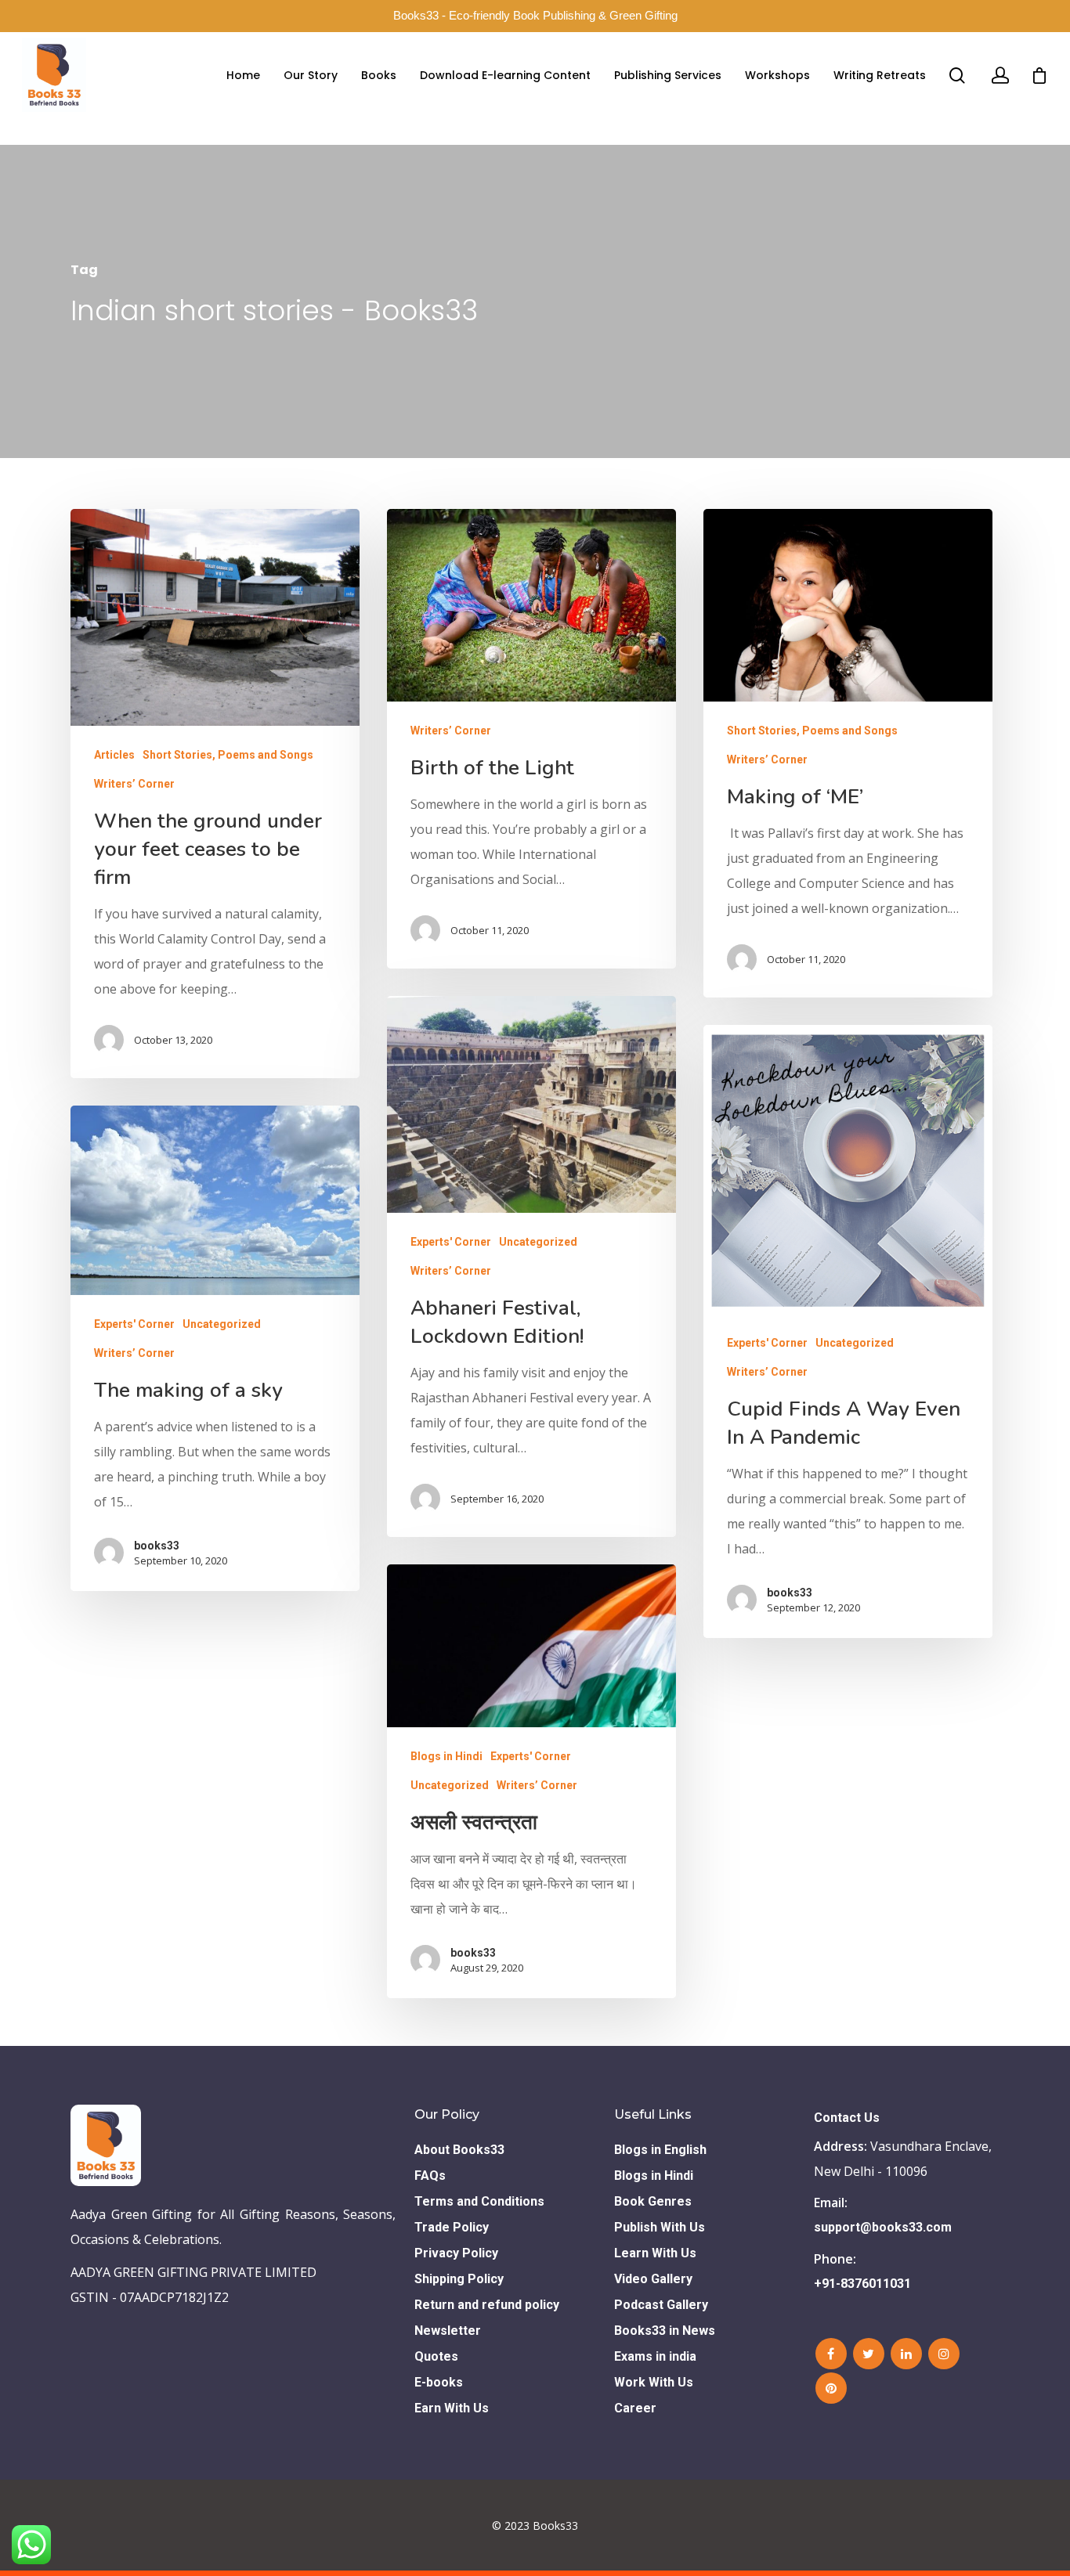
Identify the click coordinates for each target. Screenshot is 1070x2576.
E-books (439, 2382)
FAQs (430, 2176)
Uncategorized (538, 1242)
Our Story (311, 75)
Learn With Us (655, 2253)
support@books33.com (883, 2227)
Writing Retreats (880, 75)
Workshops (777, 75)
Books (379, 75)
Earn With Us (452, 2408)
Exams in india (655, 2356)
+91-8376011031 (862, 2284)
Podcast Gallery (661, 2305)
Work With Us (654, 2382)
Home (243, 75)
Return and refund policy (487, 2305)
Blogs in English (660, 2150)
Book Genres (653, 2201)
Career (635, 2408)
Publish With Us (660, 2227)
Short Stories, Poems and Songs (228, 755)
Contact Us (847, 2118)
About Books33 (459, 2150)
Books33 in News (665, 2331)
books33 (790, 1593)
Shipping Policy (459, 2279)
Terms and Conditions (479, 2201)
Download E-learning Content (505, 75)
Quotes (436, 2356)
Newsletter (448, 2331)
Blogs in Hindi (446, 1756)
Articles (114, 755)
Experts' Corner (451, 1242)
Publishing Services (668, 75)
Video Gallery (653, 2279)
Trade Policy (452, 2227)
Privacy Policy (456, 2253)
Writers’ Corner (134, 784)
